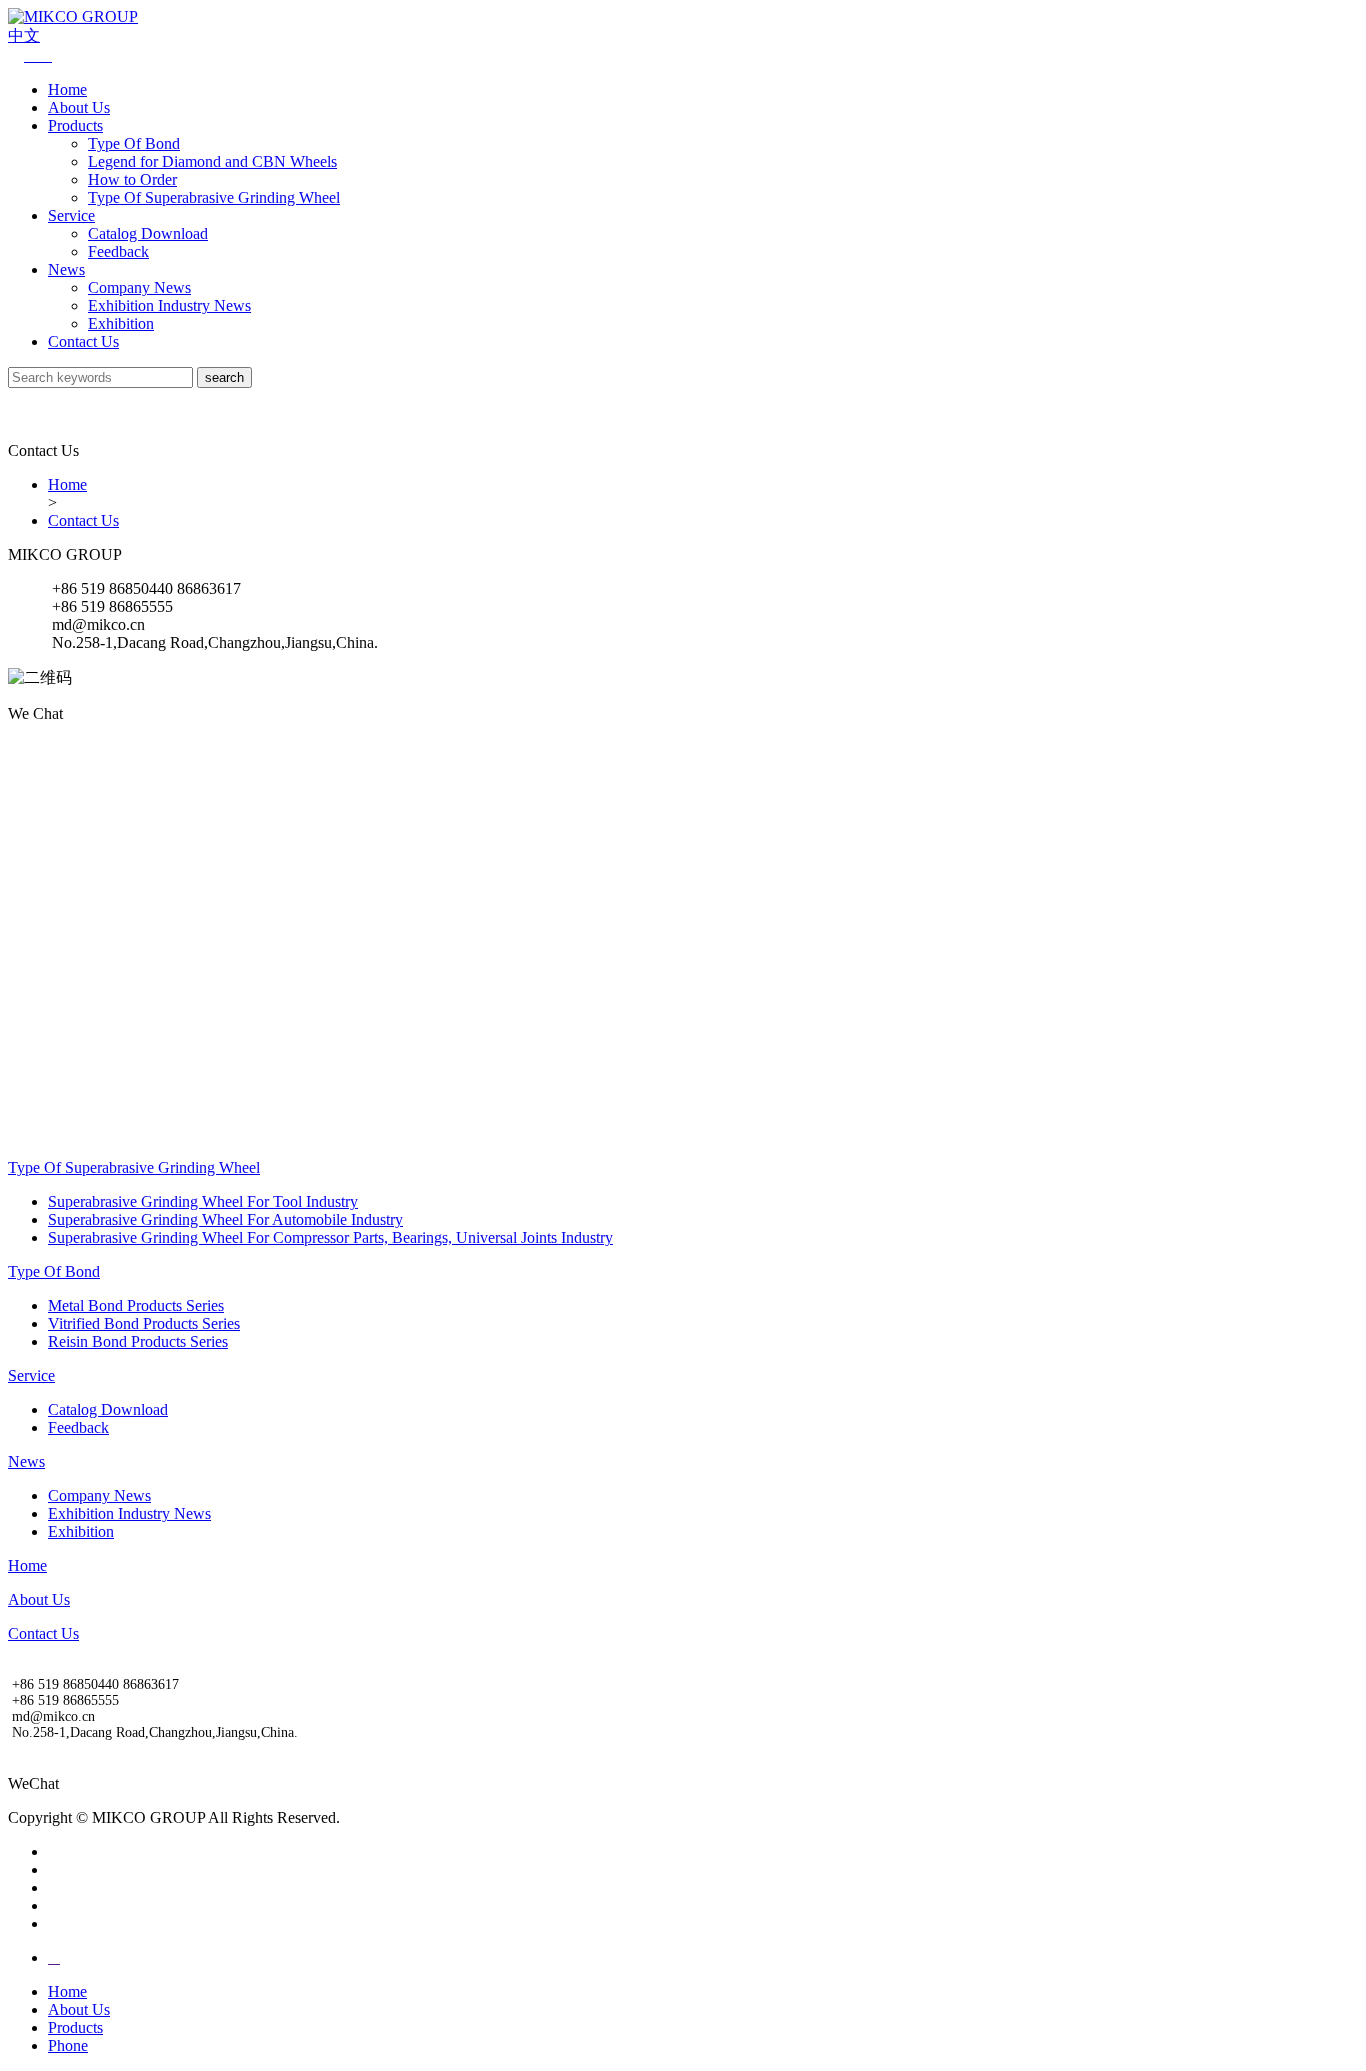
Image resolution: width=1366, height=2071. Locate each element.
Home (67, 89)
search (224, 377)
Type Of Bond (134, 143)
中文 (24, 35)
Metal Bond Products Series (136, 1305)
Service (71, 215)
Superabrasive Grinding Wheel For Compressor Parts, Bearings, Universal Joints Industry (330, 1237)
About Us (79, 107)
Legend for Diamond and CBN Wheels (212, 161)
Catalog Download (148, 233)
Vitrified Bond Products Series (144, 1323)
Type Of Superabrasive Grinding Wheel (214, 197)
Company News (139, 287)
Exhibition (121, 323)
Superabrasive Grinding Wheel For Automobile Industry (225, 1219)
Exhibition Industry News (169, 305)
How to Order (132, 179)
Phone (68, 2045)
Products (75, 125)
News (66, 269)
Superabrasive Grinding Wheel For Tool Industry (203, 1201)
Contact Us (83, 341)
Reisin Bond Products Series (138, 1341)
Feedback (118, 251)
